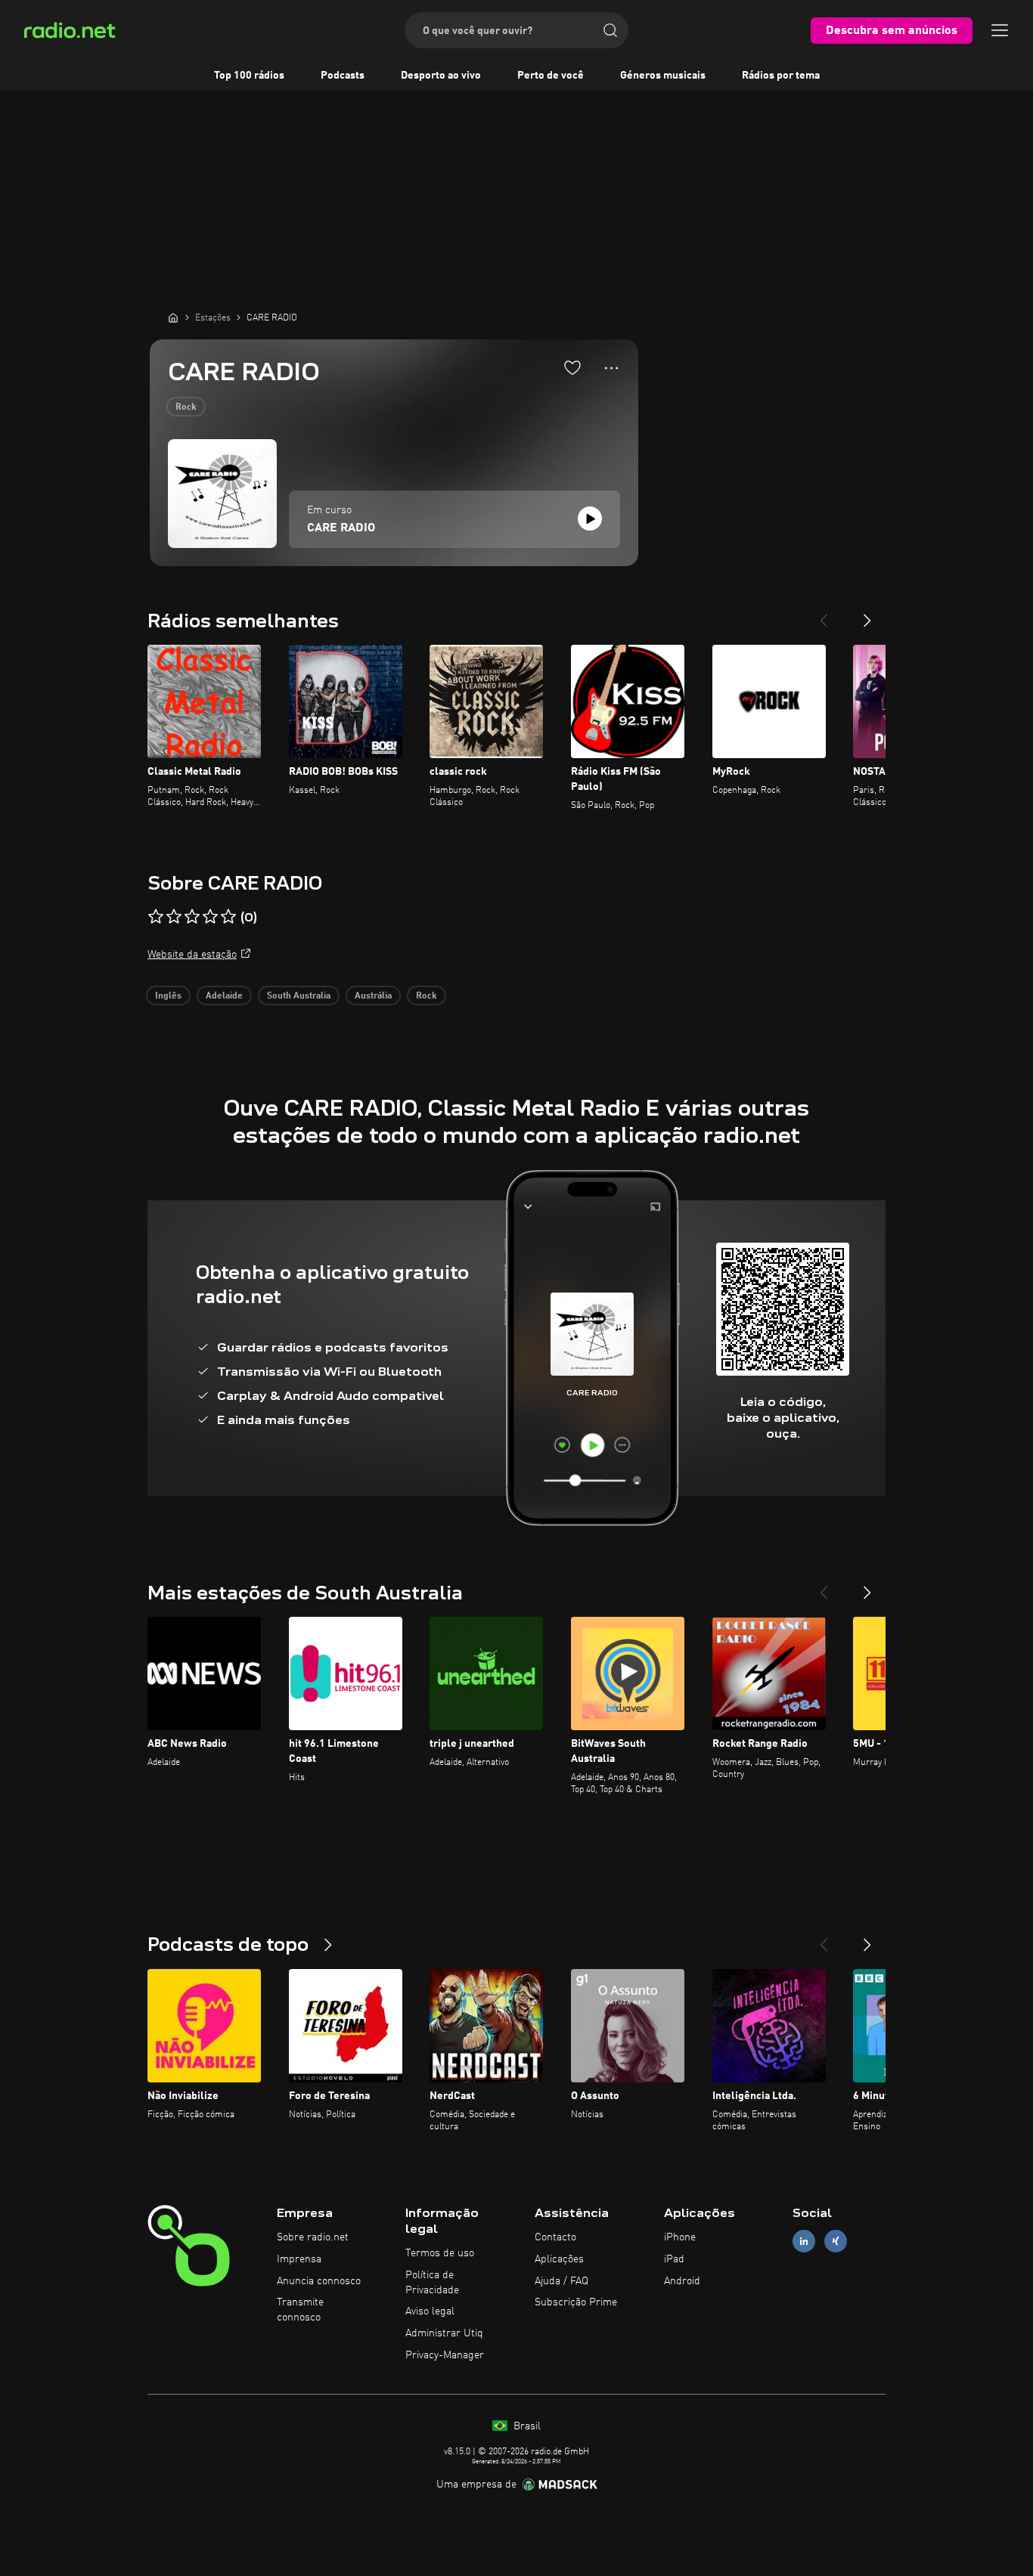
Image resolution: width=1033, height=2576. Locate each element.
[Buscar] (610, 30)
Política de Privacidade (432, 2283)
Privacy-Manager (445, 2355)
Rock (186, 407)
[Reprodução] (590, 519)
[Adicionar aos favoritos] (572, 367)
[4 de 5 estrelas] (210, 917)
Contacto (555, 2237)
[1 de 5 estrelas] (156, 917)
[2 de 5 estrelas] (174, 917)
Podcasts (343, 76)
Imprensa (299, 2259)
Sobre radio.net (313, 2237)
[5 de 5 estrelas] (228, 917)
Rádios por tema (781, 76)
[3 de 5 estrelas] (192, 917)
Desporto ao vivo (441, 76)
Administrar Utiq (444, 2333)
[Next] (867, 615)
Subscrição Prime (576, 2302)
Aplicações (559, 2259)
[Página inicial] (173, 317)
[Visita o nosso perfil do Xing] (836, 2242)
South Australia (299, 996)
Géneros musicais (663, 76)
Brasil (526, 2426)
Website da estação (192, 955)
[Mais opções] (611, 368)
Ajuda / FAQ (561, 2281)
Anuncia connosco (319, 2281)
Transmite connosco (300, 2310)
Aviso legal (430, 2311)
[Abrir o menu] (1000, 30)
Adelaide (224, 996)
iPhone (680, 2237)
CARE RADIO (341, 528)
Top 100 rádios (249, 76)
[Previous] (824, 615)
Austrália (373, 996)
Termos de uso (440, 2253)
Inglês (168, 996)
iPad (674, 2259)
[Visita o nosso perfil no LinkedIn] (804, 2242)
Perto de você (551, 76)
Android (682, 2281)
